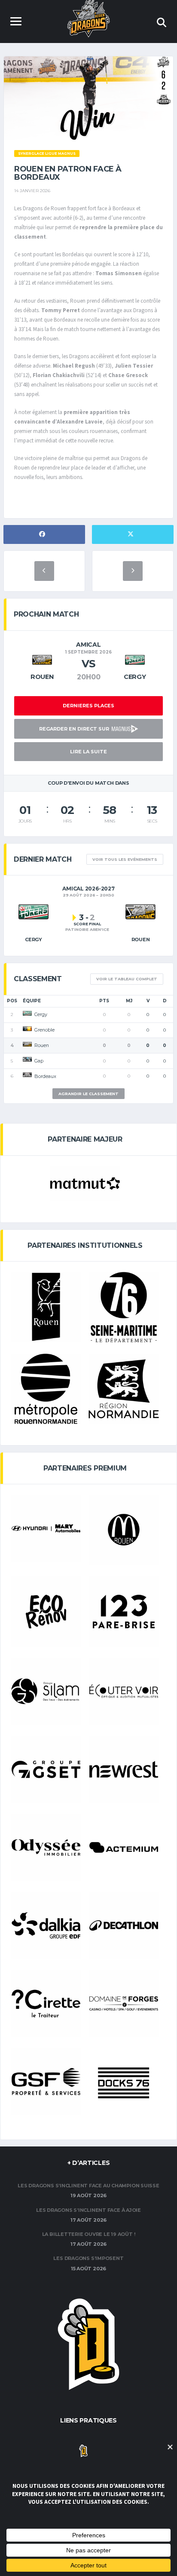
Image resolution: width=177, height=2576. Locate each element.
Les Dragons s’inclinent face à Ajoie (88, 2210)
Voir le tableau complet (127, 979)
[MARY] (46, 1528)
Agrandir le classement (88, 1094)
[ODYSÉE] (46, 1847)
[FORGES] (124, 2003)
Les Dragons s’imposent (88, 2258)
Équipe (32, 1001)
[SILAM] (46, 1691)
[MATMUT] (85, 1184)
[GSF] (46, 2082)
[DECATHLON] (124, 1925)
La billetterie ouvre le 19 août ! (89, 2234)
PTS (104, 1001)
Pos (12, 1001)
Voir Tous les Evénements (125, 859)
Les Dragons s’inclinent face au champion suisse (88, 2186)
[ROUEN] (46, 1307)
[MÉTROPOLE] (46, 1389)
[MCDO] (124, 1530)
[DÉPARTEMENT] (124, 1307)
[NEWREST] (124, 1769)
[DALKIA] (46, 1925)
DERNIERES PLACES (88, 706)
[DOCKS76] (124, 2083)
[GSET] (46, 1769)
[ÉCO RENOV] (46, 1612)
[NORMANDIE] (124, 1389)
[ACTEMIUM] (124, 1847)
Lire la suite (88, 752)
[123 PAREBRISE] (124, 1612)
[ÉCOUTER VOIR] (124, 1691)
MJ (129, 1001)
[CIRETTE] (46, 2003)
